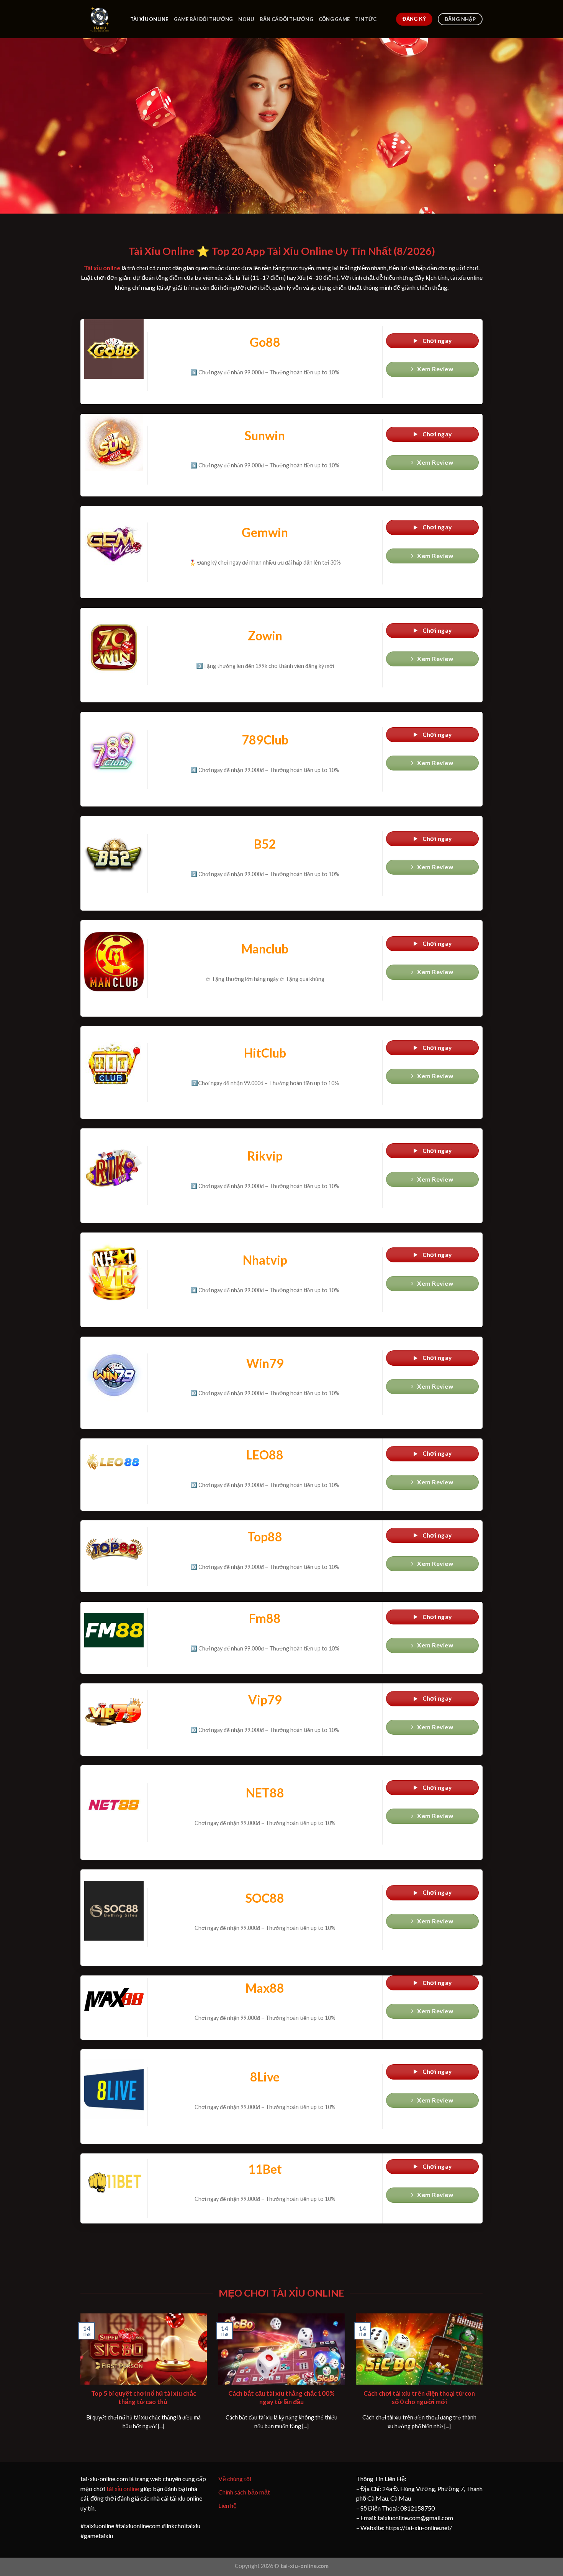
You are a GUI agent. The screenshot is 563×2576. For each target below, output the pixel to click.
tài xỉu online (123, 2489)
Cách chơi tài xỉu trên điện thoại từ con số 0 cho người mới (419, 2398)
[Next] (484, 2381)
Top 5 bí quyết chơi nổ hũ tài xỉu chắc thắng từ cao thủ (144, 2398)
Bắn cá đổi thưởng (286, 19)
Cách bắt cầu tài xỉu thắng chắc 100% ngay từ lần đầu (281, 2398)
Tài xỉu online (149, 19)
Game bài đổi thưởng (204, 19)
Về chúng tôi (235, 2479)
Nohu (246, 19)
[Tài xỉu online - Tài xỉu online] (100, 19)
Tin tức (366, 19)
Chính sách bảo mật (244, 2492)
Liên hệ (227, 2505)
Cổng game (334, 19)
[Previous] (79, 2381)
